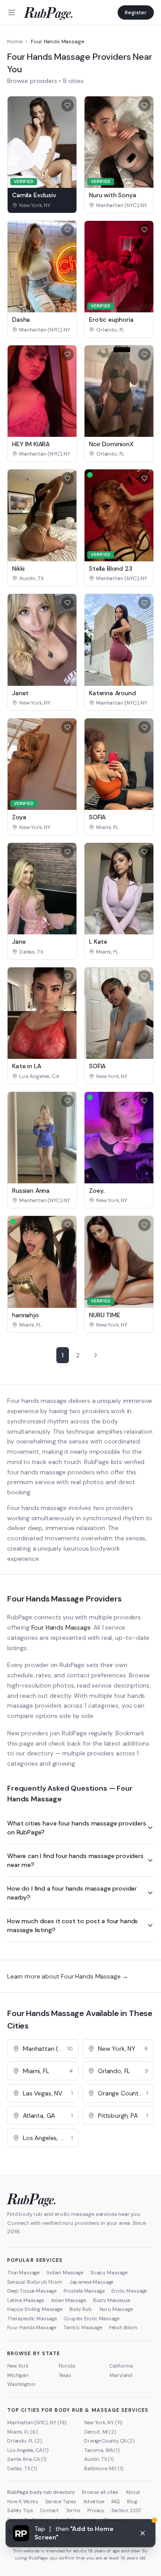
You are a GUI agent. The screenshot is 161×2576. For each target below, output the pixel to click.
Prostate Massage (84, 2291)
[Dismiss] (143, 2533)
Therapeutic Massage (32, 2319)
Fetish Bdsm (123, 2327)
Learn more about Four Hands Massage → (68, 1976)
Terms (73, 2510)
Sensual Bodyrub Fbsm (35, 2282)
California (121, 2366)
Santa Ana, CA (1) (27, 2459)
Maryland (121, 2375)
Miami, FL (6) (23, 2432)
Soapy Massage (109, 2273)
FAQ (116, 2501)
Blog (132, 2501)
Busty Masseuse (112, 2300)
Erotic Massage (129, 2291)
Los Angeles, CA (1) (28, 2450)
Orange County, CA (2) (109, 2441)
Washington (21, 2384)
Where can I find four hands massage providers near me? (75, 1860)
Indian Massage (65, 2273)
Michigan (18, 2375)
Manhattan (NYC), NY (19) (37, 2423)
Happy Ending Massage (35, 2309)
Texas (65, 2375)
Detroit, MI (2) (100, 2432)
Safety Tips (20, 2510)
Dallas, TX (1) (22, 2468)
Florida (67, 2366)
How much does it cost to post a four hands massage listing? (72, 1925)
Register (136, 12)
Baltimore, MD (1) (104, 2468)
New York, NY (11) (103, 2423)
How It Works (23, 2501)
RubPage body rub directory (41, 2492)
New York (18, 2366)
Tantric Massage (83, 2327)
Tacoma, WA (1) (102, 2450)
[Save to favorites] (68, 105)
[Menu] (12, 12)
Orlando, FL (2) (25, 2441)
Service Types (61, 2501)
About (133, 2492)
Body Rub (81, 2309)
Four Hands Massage (61, 1627)
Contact (49, 2510)
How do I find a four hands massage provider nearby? (72, 1893)
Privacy (96, 2510)
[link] (42, 205)
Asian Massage (68, 2300)
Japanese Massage (91, 2282)
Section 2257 (126, 2510)
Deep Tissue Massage (32, 2291)
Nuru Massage (116, 2309)
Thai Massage (23, 2273)
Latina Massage (25, 2300)
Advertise (94, 2501)
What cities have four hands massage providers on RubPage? (77, 1828)
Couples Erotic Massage (91, 2319)
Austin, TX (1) (99, 2459)
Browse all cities (100, 2492)
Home (15, 41)
